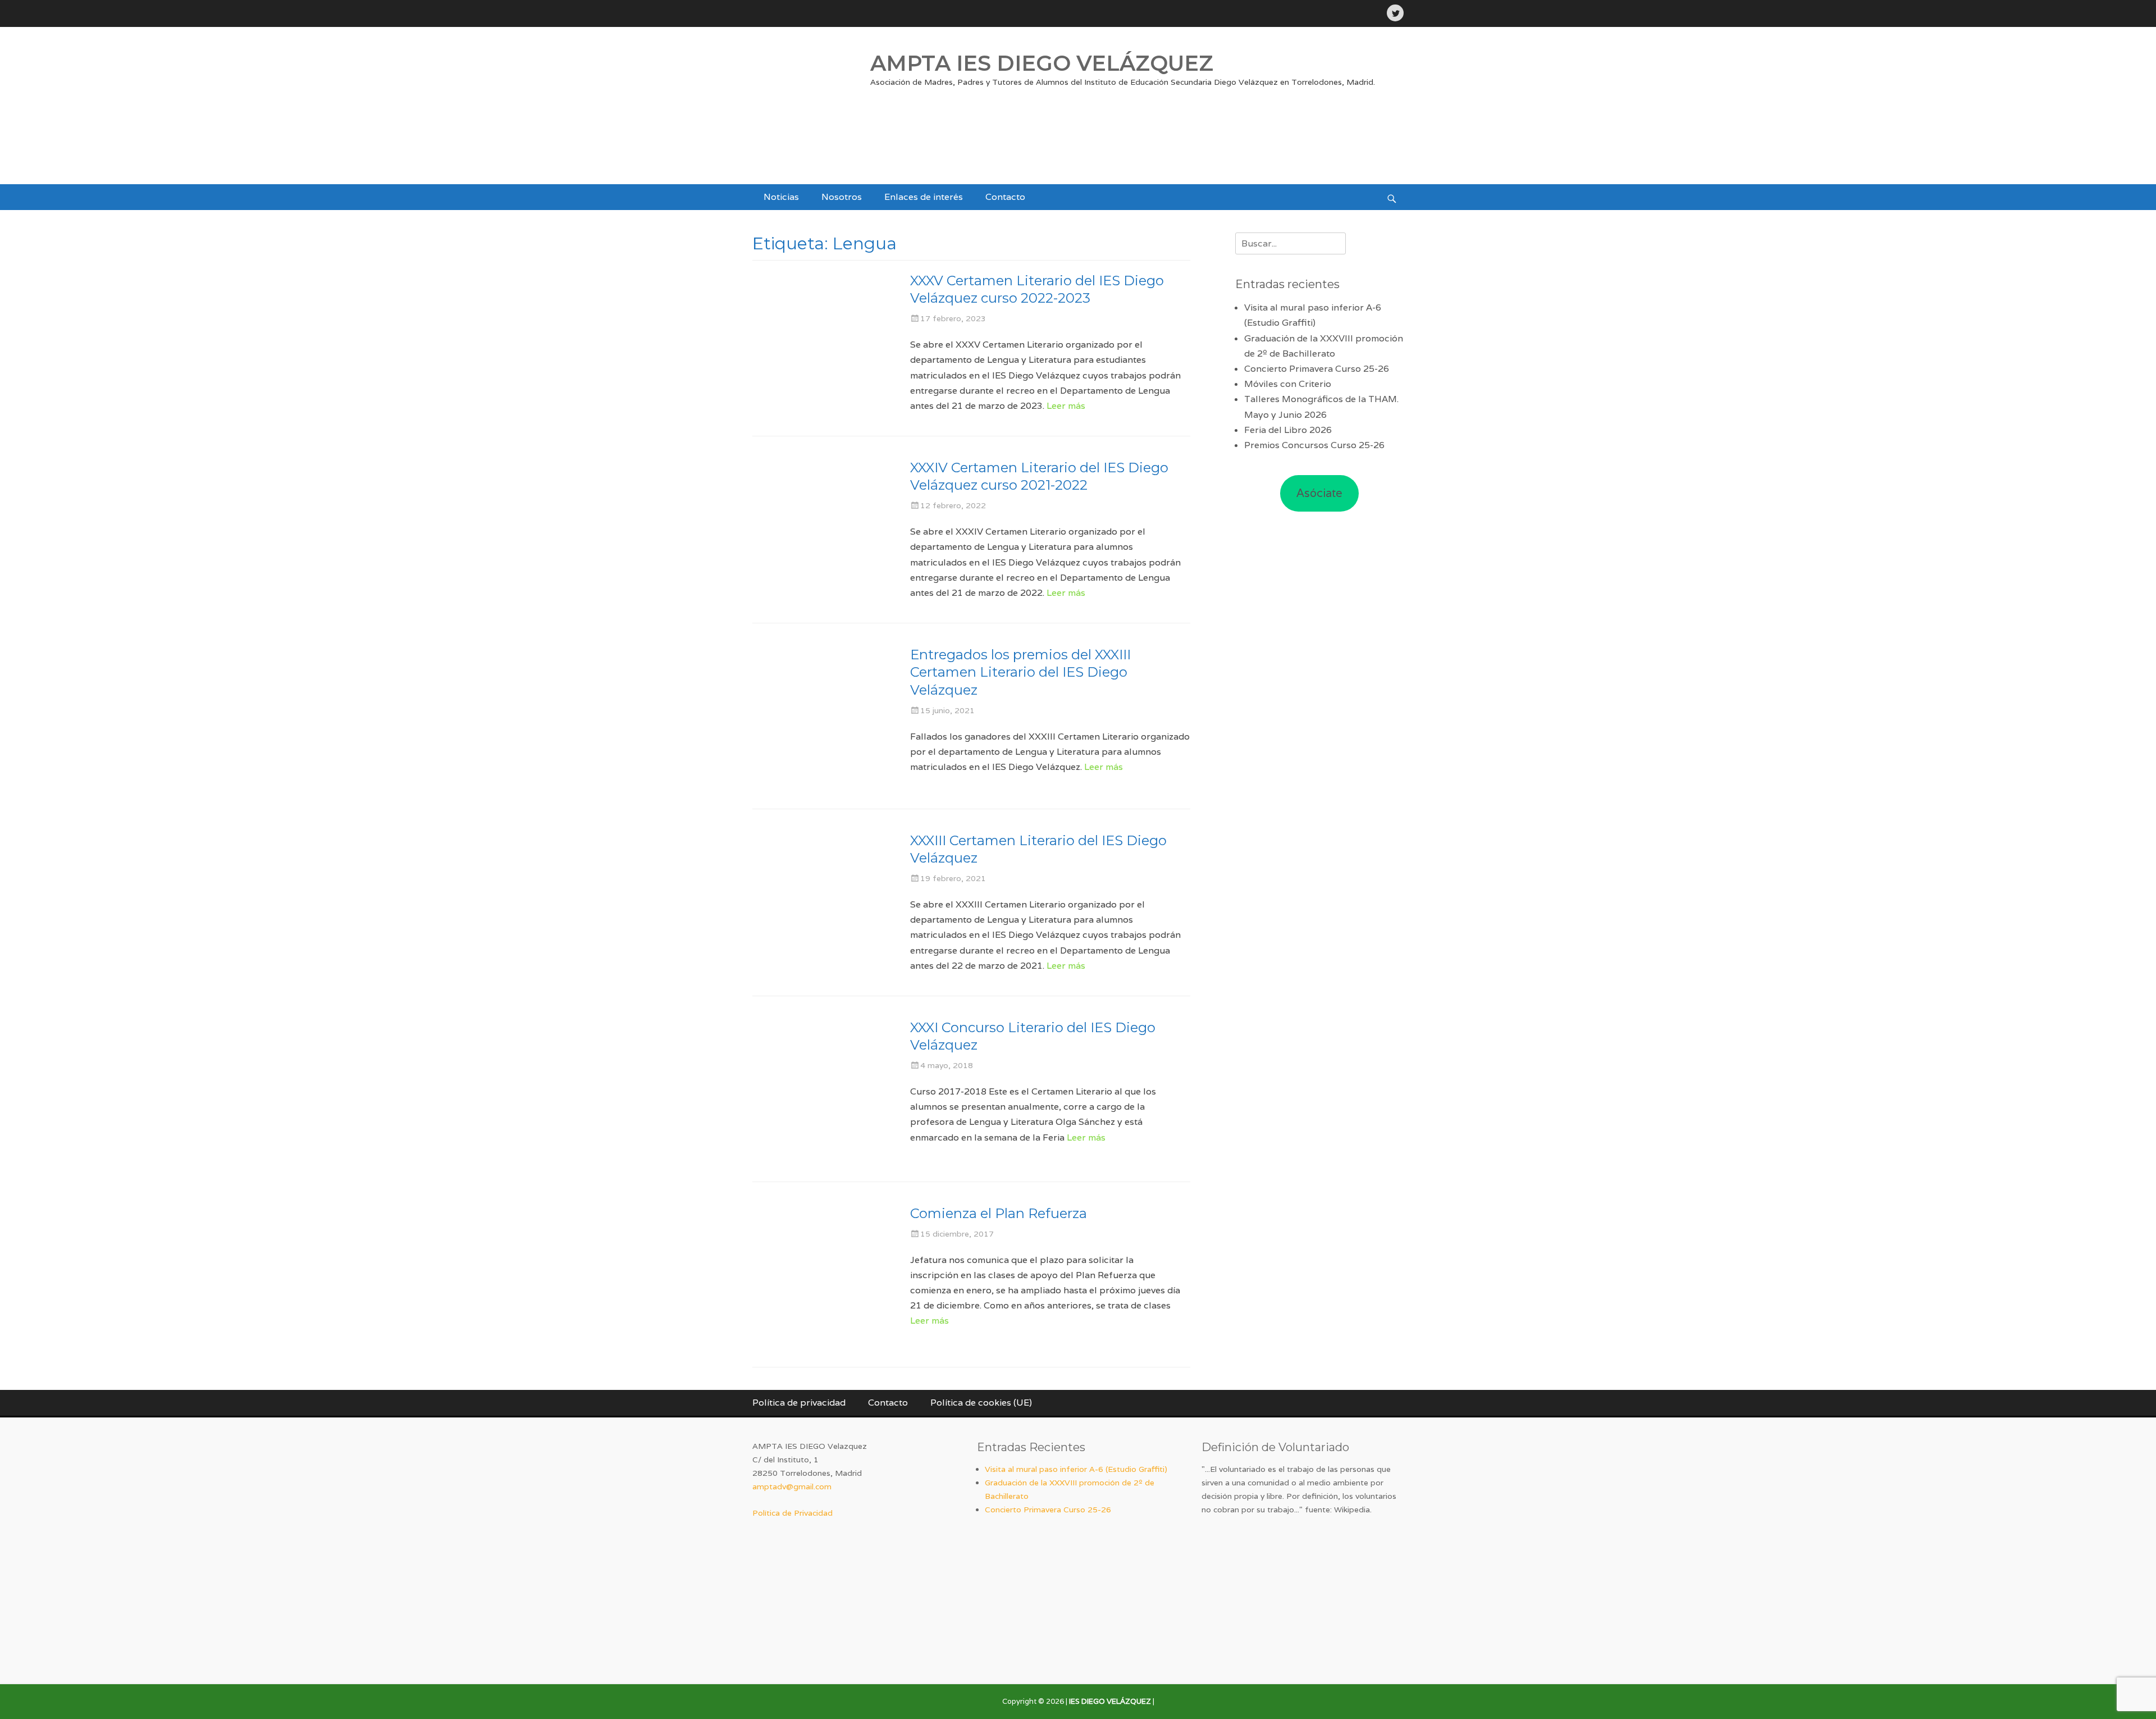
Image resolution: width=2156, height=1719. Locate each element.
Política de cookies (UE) (981, 1403)
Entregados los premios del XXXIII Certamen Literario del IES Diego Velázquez (1020, 672)
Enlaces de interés (924, 197)
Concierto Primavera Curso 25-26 (1317, 369)
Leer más (1066, 406)
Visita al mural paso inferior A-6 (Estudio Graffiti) (1076, 1469)
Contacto (1005, 197)
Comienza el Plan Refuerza (999, 1213)
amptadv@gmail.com (792, 1487)
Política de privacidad (799, 1403)
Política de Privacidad (792, 1513)
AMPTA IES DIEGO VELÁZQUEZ (1042, 63)
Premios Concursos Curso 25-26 (1314, 445)
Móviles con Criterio (1288, 384)
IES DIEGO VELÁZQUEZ (1110, 1701)
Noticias (781, 197)
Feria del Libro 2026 (1288, 430)
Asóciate (1319, 493)
